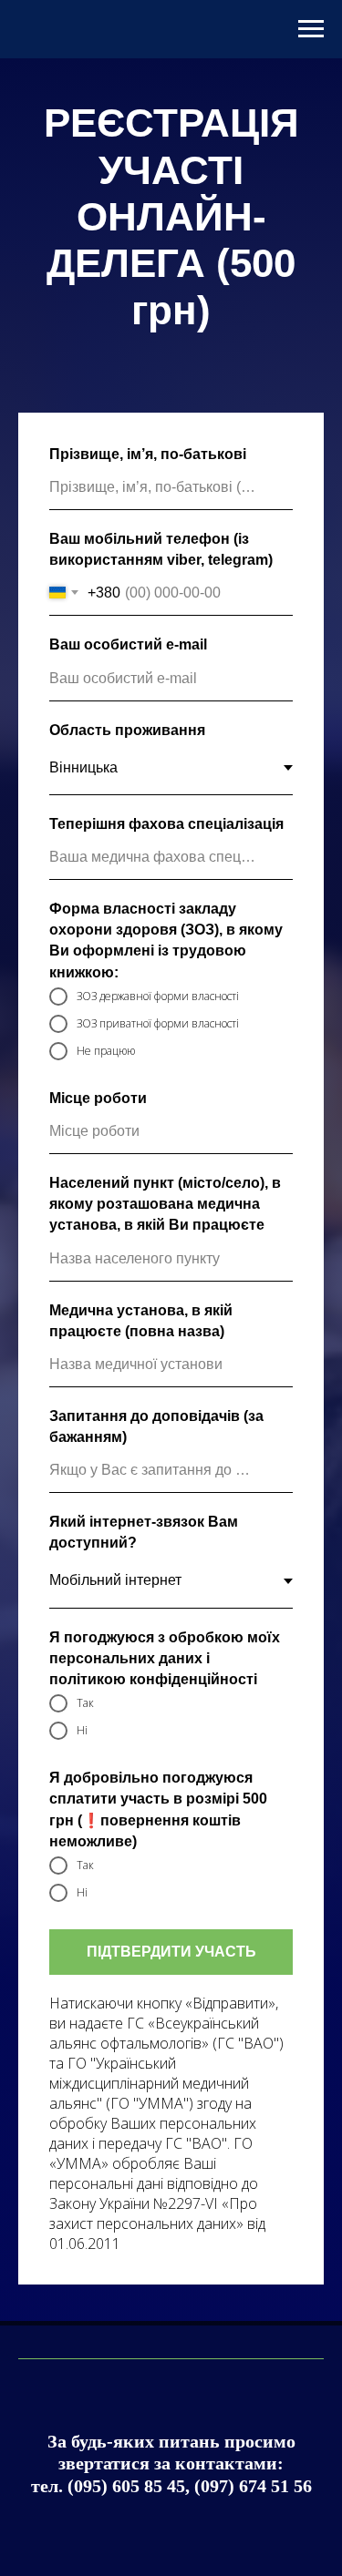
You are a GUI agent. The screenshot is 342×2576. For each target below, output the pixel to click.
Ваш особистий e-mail (128, 799)
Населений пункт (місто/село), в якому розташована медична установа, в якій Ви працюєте (165, 1358)
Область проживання (127, 884)
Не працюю (106, 1205)
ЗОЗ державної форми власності (158, 1150)
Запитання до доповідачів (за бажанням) (156, 1580)
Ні (82, 1884)
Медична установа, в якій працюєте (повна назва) (141, 1475)
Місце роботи (98, 1252)
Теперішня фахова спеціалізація (166, 978)
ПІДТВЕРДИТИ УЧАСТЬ (171, 2106)
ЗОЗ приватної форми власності (158, 1177)
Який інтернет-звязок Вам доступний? (144, 1687)
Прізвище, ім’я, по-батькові (148, 608)
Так (85, 1857)
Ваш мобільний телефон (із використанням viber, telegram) (161, 704)
